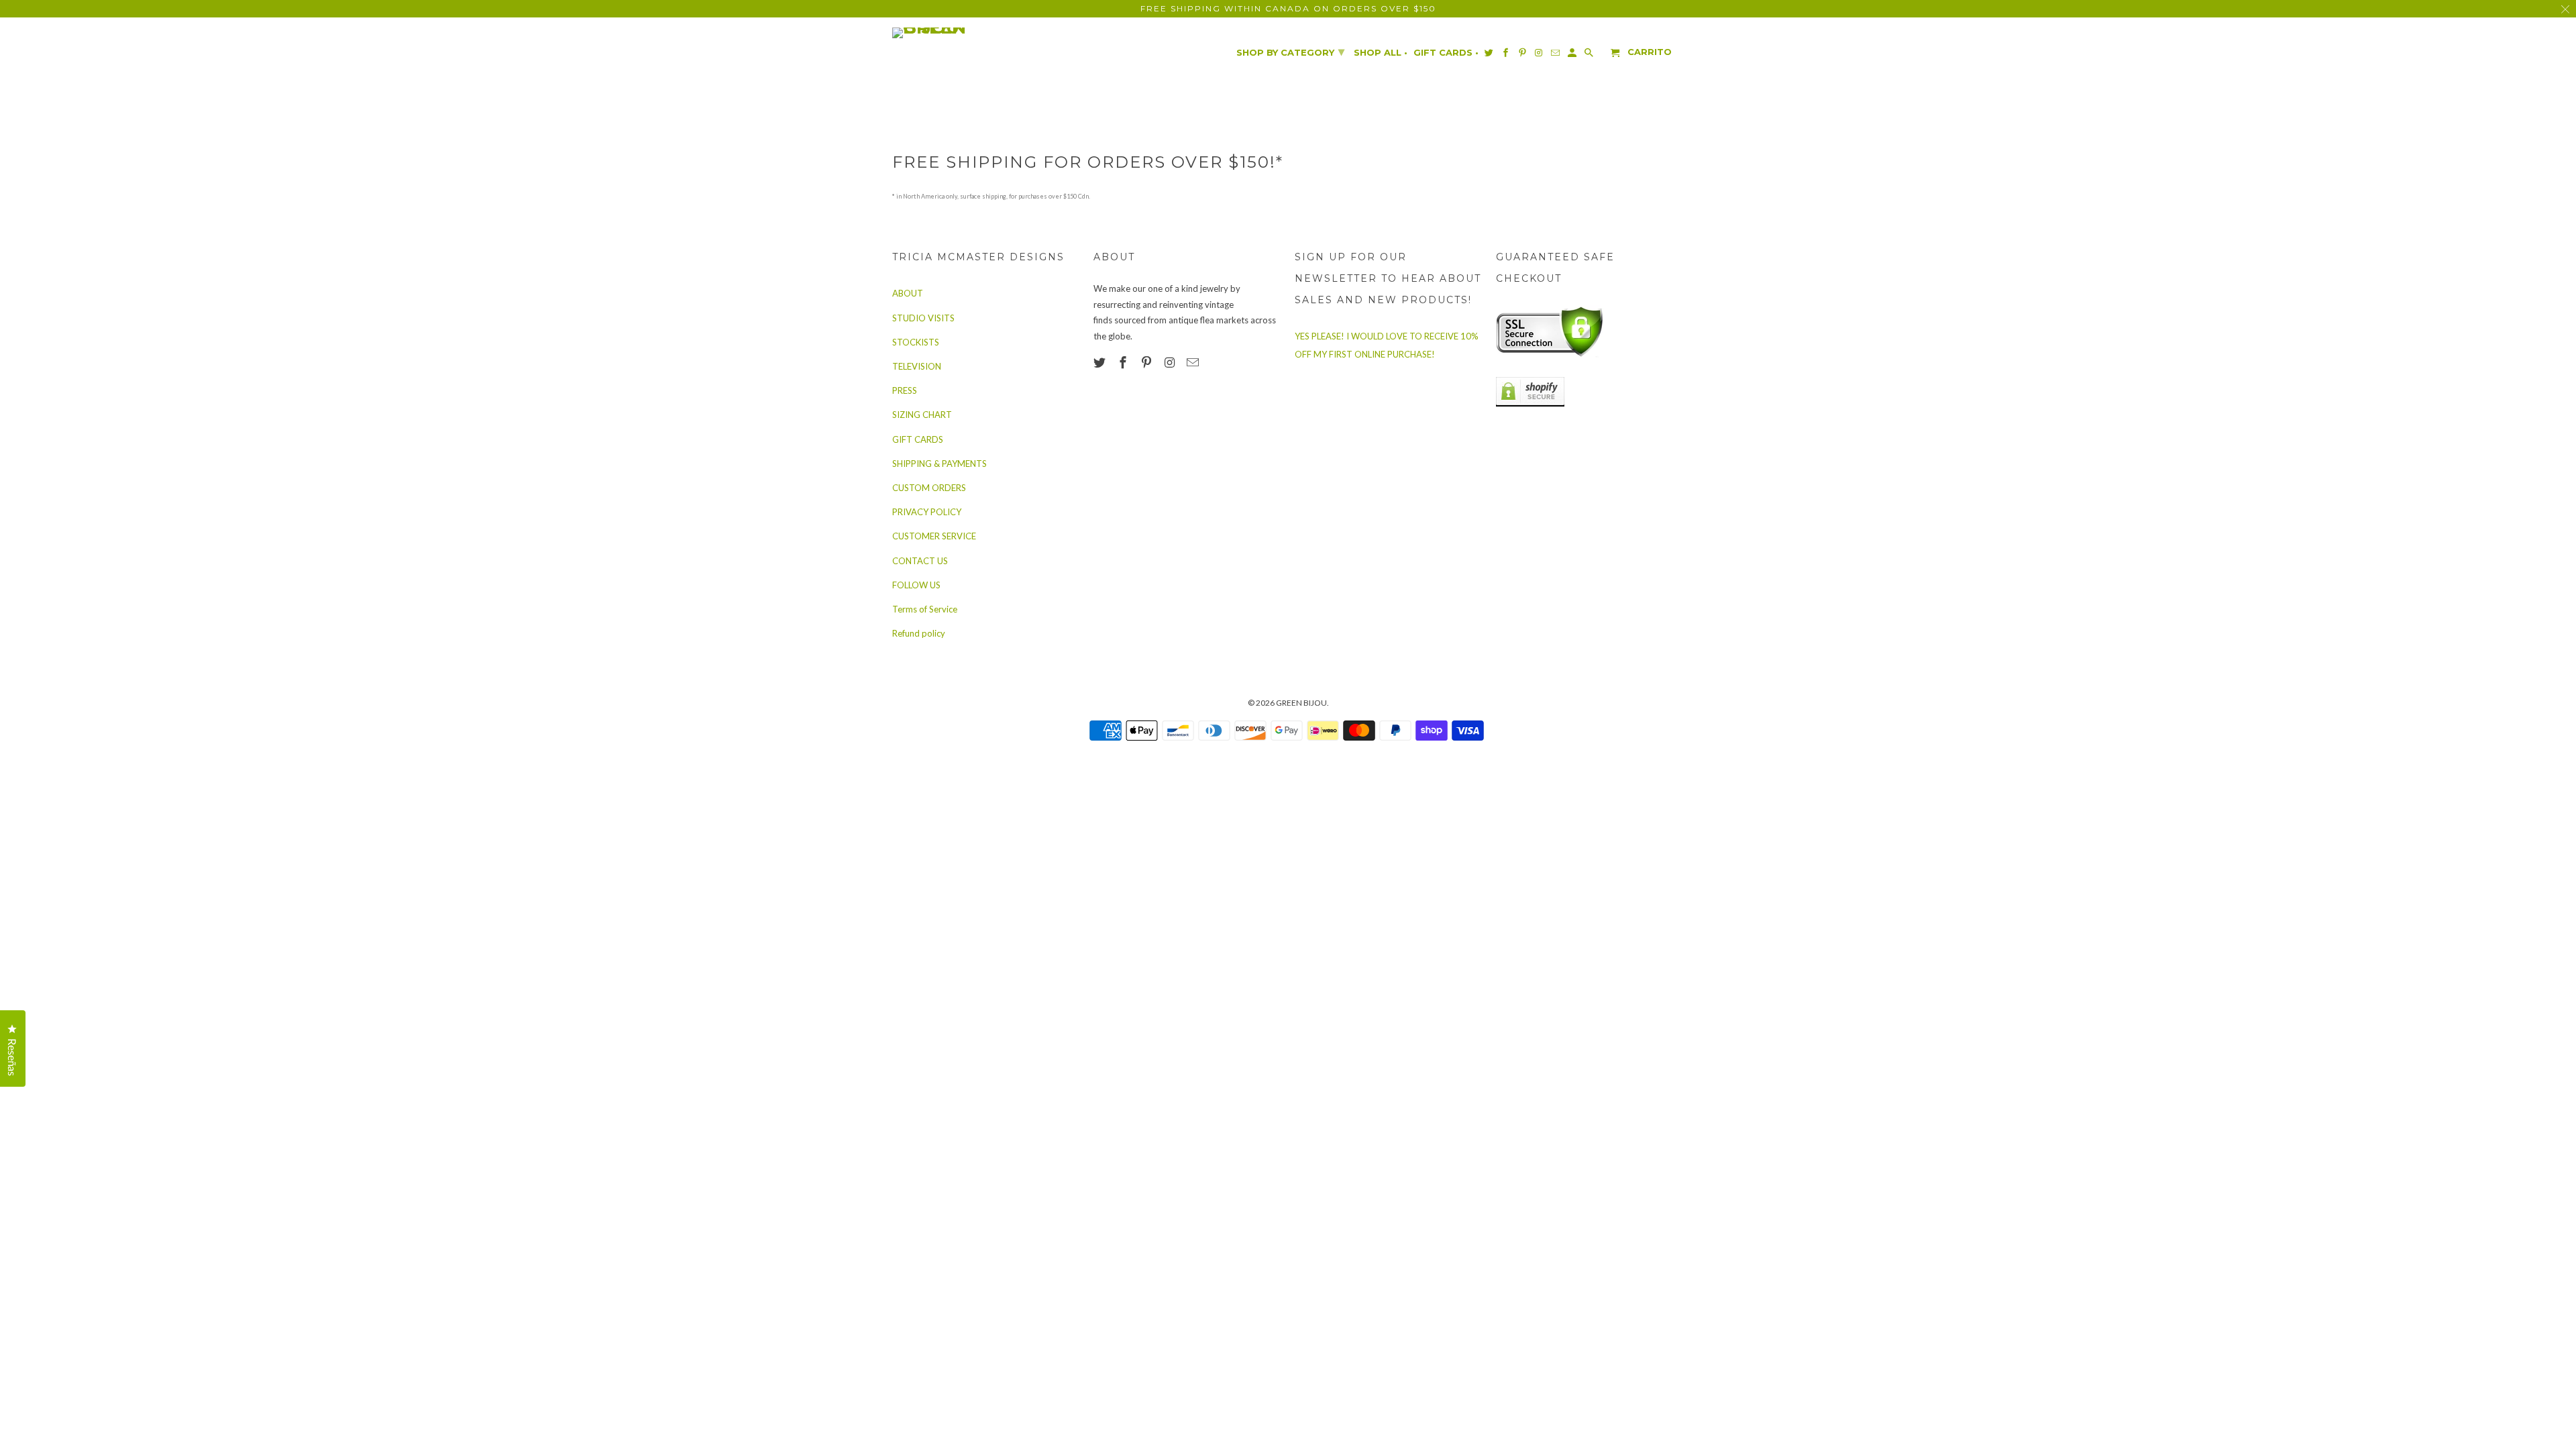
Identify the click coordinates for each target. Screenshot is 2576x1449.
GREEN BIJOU (1301, 703)
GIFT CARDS (918, 439)
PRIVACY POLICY (927, 512)
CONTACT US (920, 561)
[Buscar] (1590, 55)
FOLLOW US (916, 585)
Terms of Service (925, 609)
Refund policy (919, 633)
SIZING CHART (922, 415)
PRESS (905, 390)
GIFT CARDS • (1446, 53)
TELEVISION (917, 366)
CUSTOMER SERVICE (934, 536)
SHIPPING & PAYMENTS (940, 464)
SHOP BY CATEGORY (1290, 52)
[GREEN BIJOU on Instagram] (1171, 362)
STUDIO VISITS (923, 318)
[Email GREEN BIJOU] (1194, 362)
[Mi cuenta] (1573, 55)
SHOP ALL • (1381, 53)
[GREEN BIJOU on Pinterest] (1148, 362)
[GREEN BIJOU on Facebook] (1124, 362)
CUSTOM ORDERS (929, 488)
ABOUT (908, 293)
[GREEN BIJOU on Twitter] (1101, 362)
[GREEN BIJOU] (956, 33)
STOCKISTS (916, 342)
